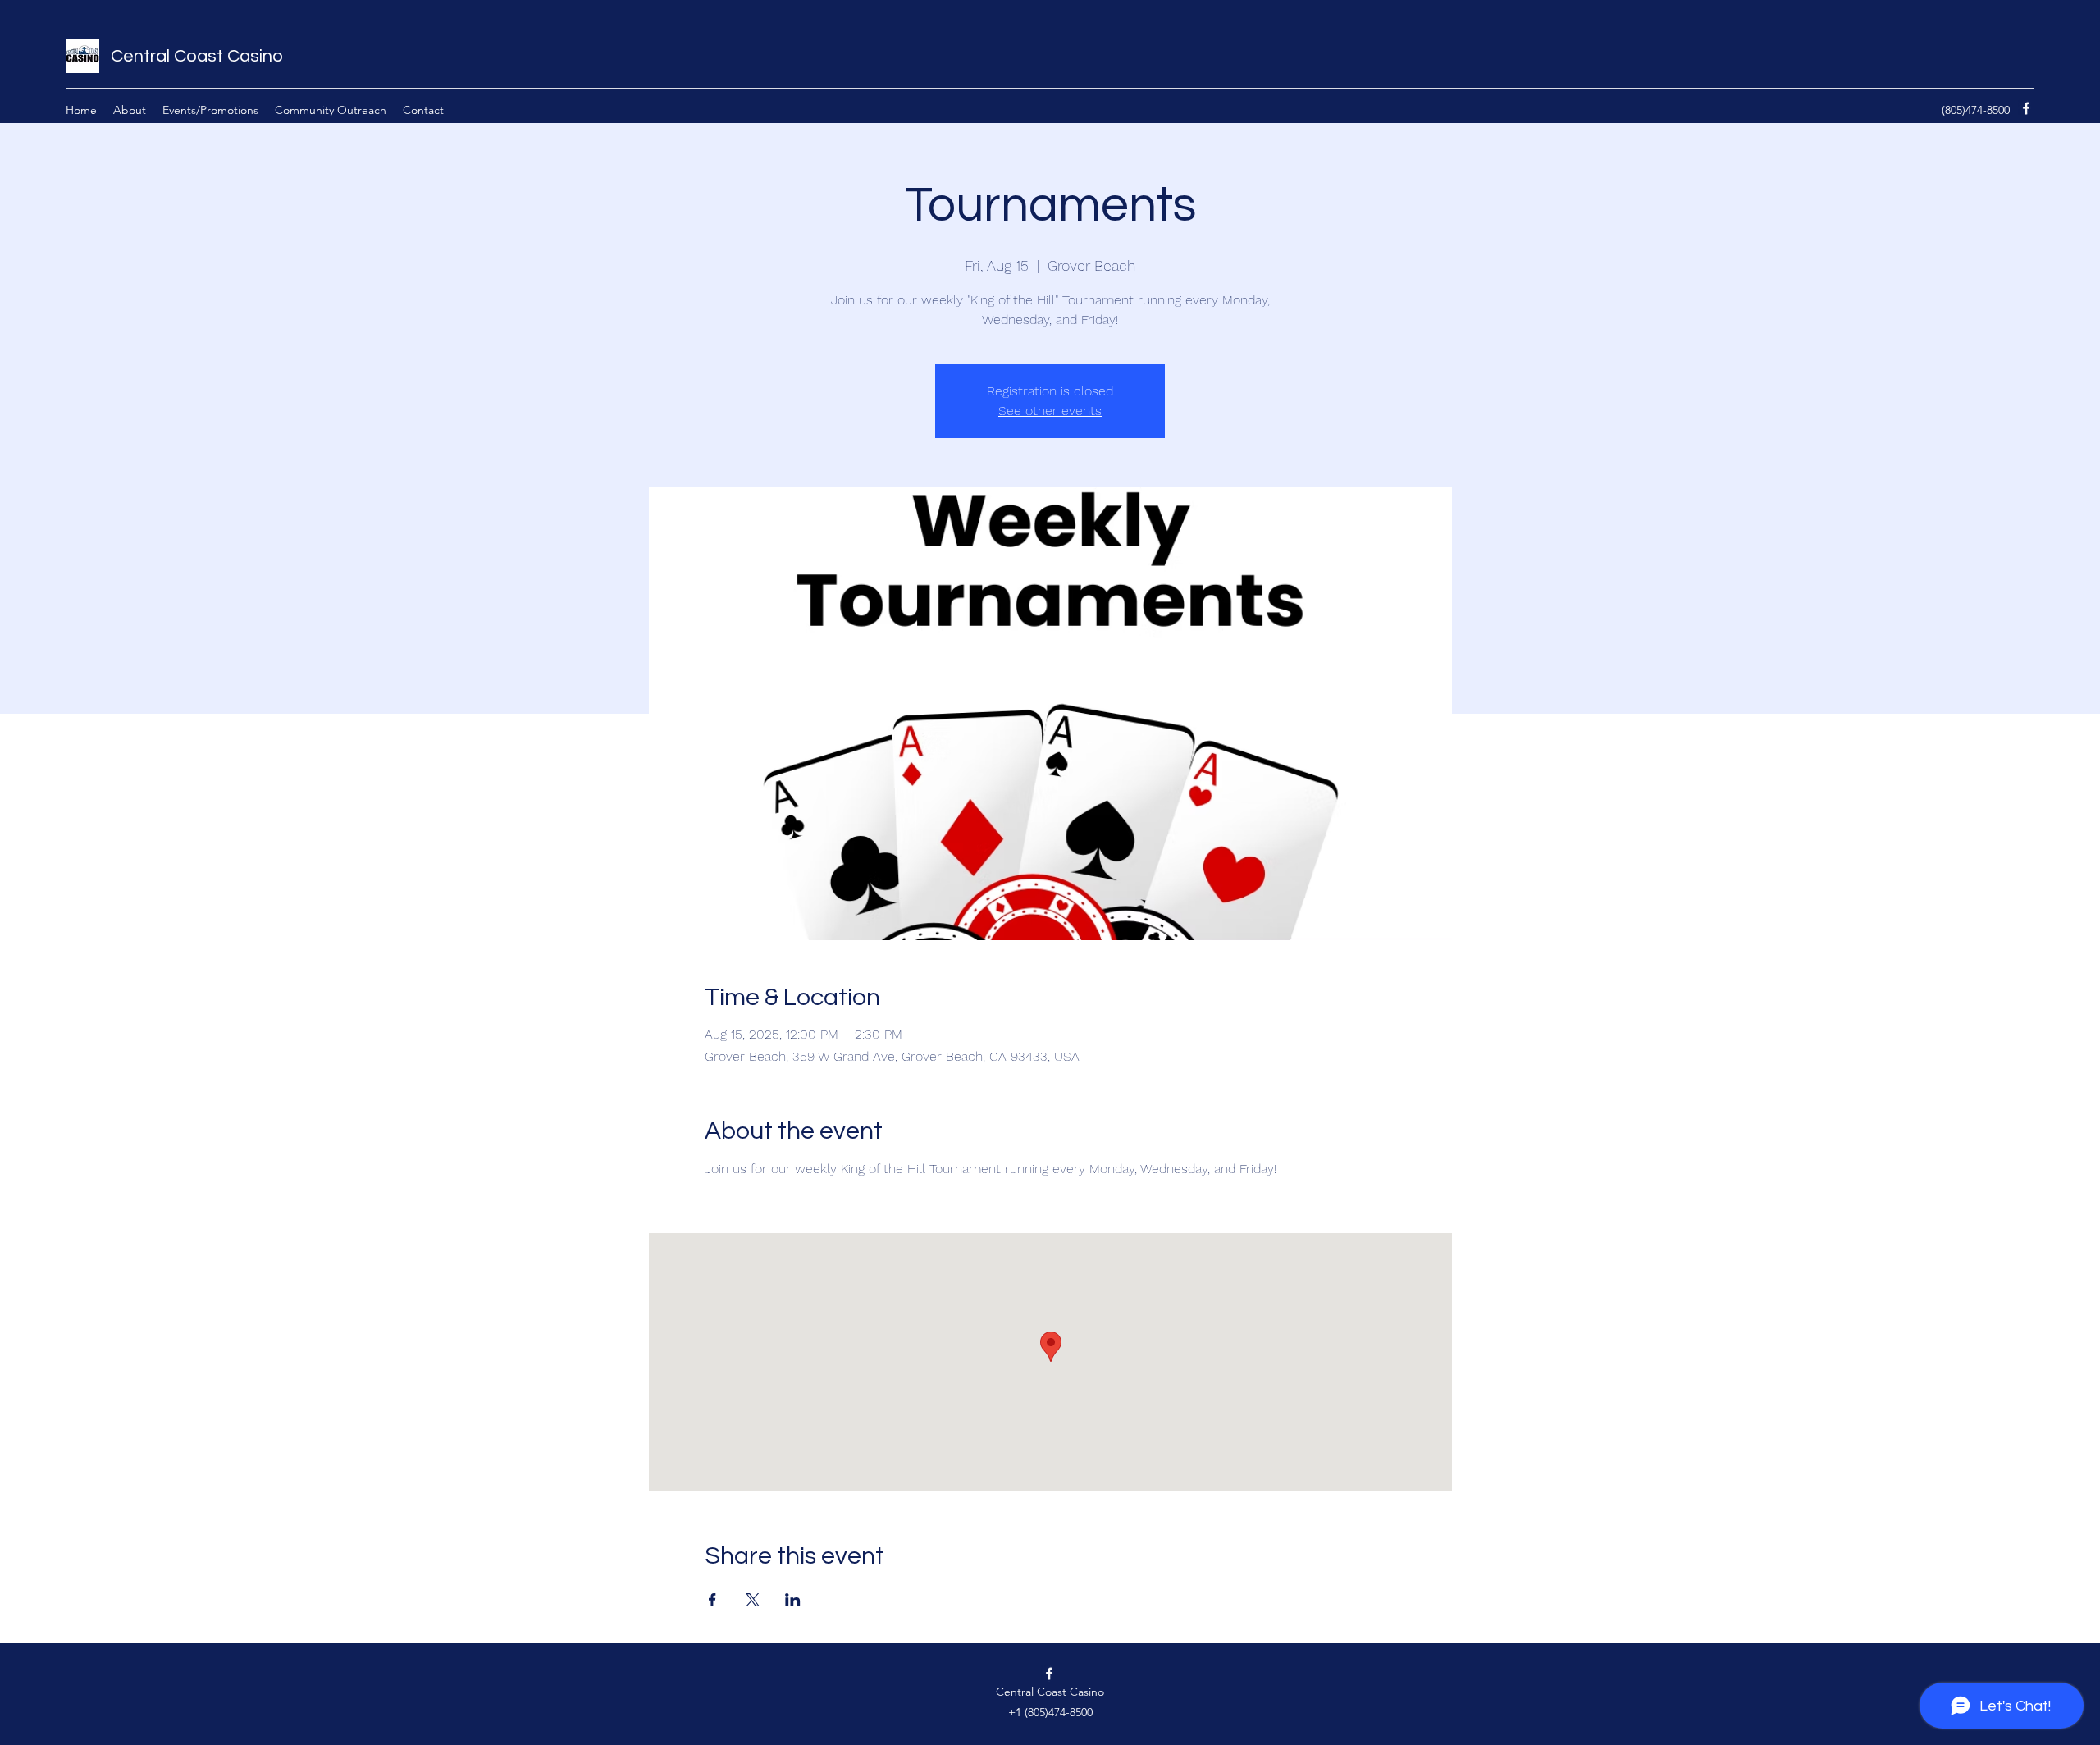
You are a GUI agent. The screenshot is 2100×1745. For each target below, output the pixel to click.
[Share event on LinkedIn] (793, 1600)
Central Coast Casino (197, 56)
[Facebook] (2026, 108)
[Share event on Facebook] (712, 1600)
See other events (1050, 411)
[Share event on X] (753, 1600)
